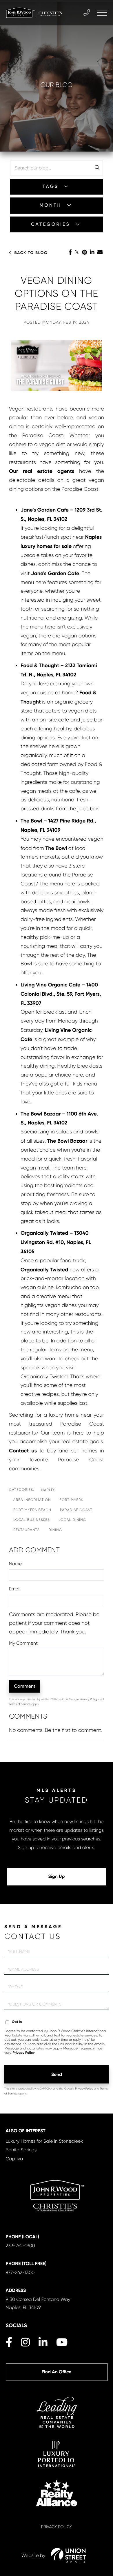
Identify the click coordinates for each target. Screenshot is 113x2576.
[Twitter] (77, 253)
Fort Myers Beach (32, 1510)
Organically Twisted (44, 1270)
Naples (48, 1490)
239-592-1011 (87, 13)
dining (55, 1530)
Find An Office (56, 2372)
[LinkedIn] (92, 253)
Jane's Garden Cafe (55, 573)
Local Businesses (32, 1520)
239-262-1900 (20, 2246)
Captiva (14, 2159)
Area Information (32, 1500)
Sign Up (57, 1877)
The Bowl (56, 848)
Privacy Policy (89, 1699)
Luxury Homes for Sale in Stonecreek (44, 2141)
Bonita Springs (21, 2150)
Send (57, 2074)
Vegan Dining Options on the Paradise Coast (57, 294)
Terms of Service (20, 1704)
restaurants (27, 1530)
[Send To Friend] (100, 253)
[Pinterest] (84, 253)
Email (15, 1589)
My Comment (23, 1643)
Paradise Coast (76, 1510)
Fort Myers (72, 1500)
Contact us (23, 1451)
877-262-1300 (20, 2272)
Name (15, 1564)
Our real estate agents (42, 471)
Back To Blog (31, 253)
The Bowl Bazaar (67, 1141)
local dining (72, 1520)
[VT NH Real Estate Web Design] (68, 2556)
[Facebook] (70, 253)
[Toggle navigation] (102, 13)
